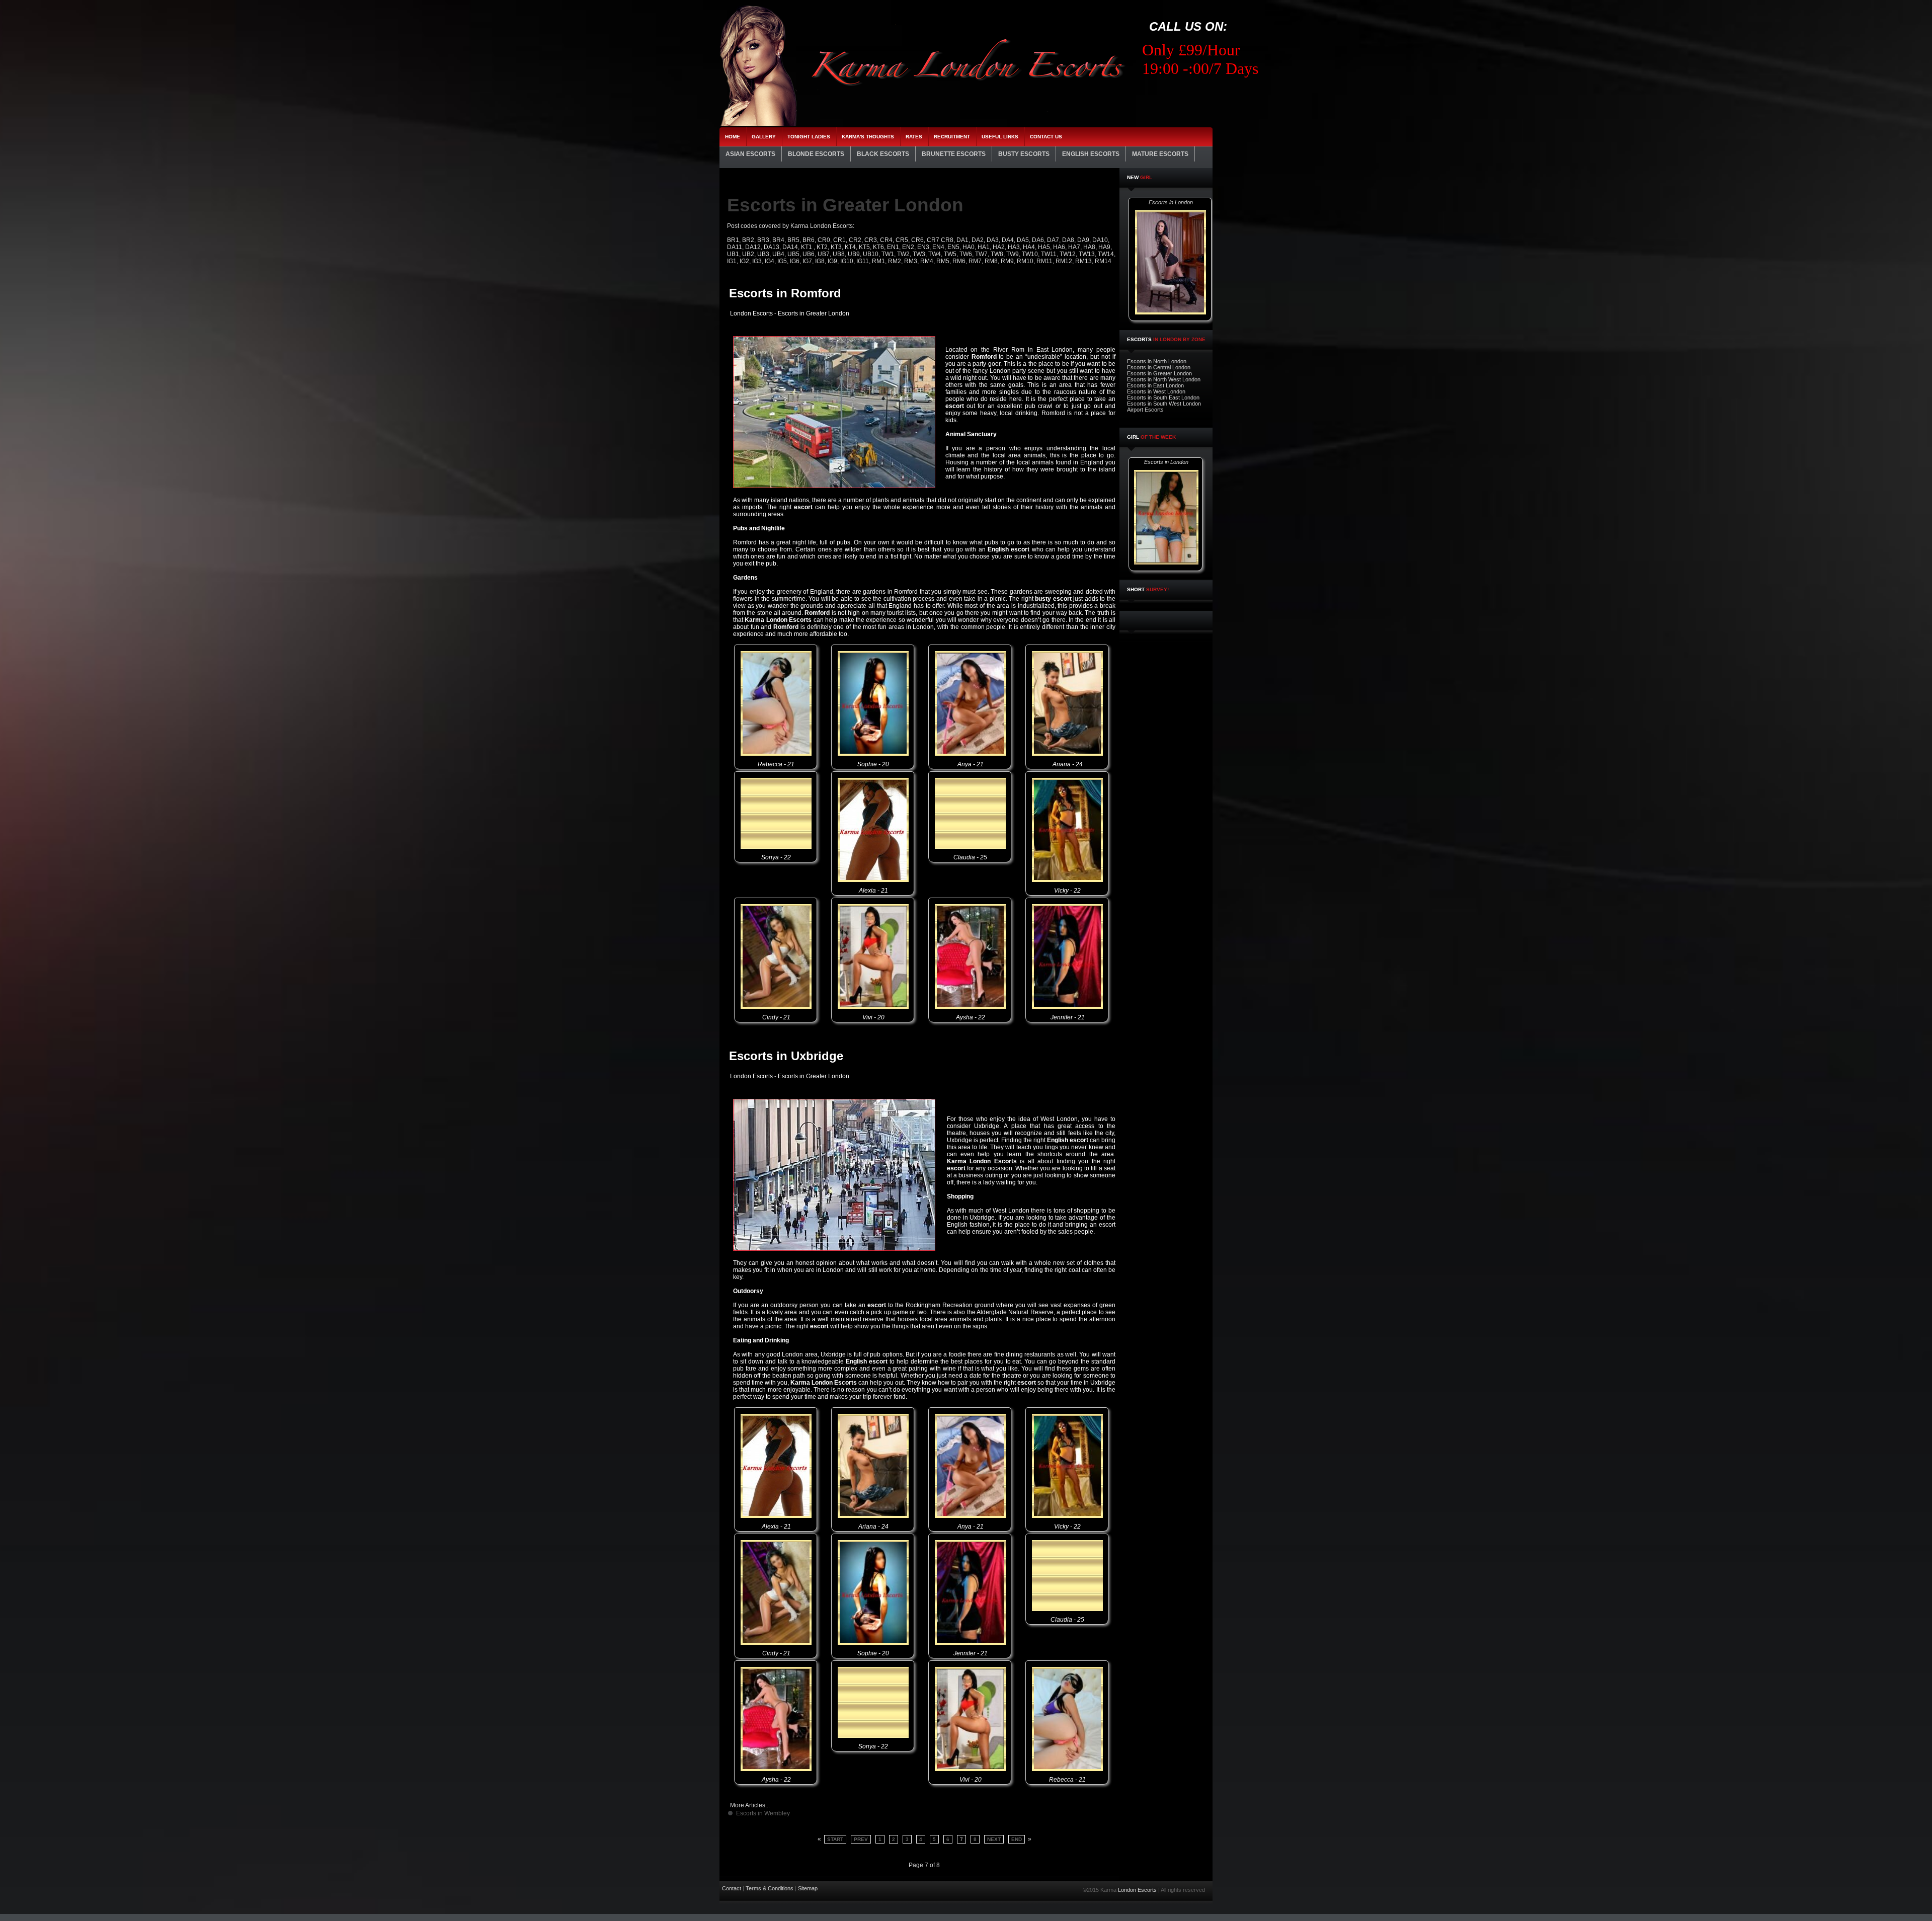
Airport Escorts (1145, 410)
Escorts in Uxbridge (786, 1056)
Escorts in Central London (1159, 367)
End (1017, 1839)
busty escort (1053, 599)
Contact (732, 1888)
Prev (861, 1839)
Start (835, 1839)
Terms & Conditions (770, 1888)
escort (955, 406)
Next (994, 1839)
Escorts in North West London (1164, 379)
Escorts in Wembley (763, 1813)
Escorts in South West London (1164, 404)
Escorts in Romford (785, 293)
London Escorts (751, 313)
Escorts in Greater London (1159, 373)
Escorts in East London (1155, 385)
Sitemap (808, 1888)
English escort (1009, 549)
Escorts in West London (1156, 391)
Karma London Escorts (778, 620)
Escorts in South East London (1163, 397)
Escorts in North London (1157, 361)
